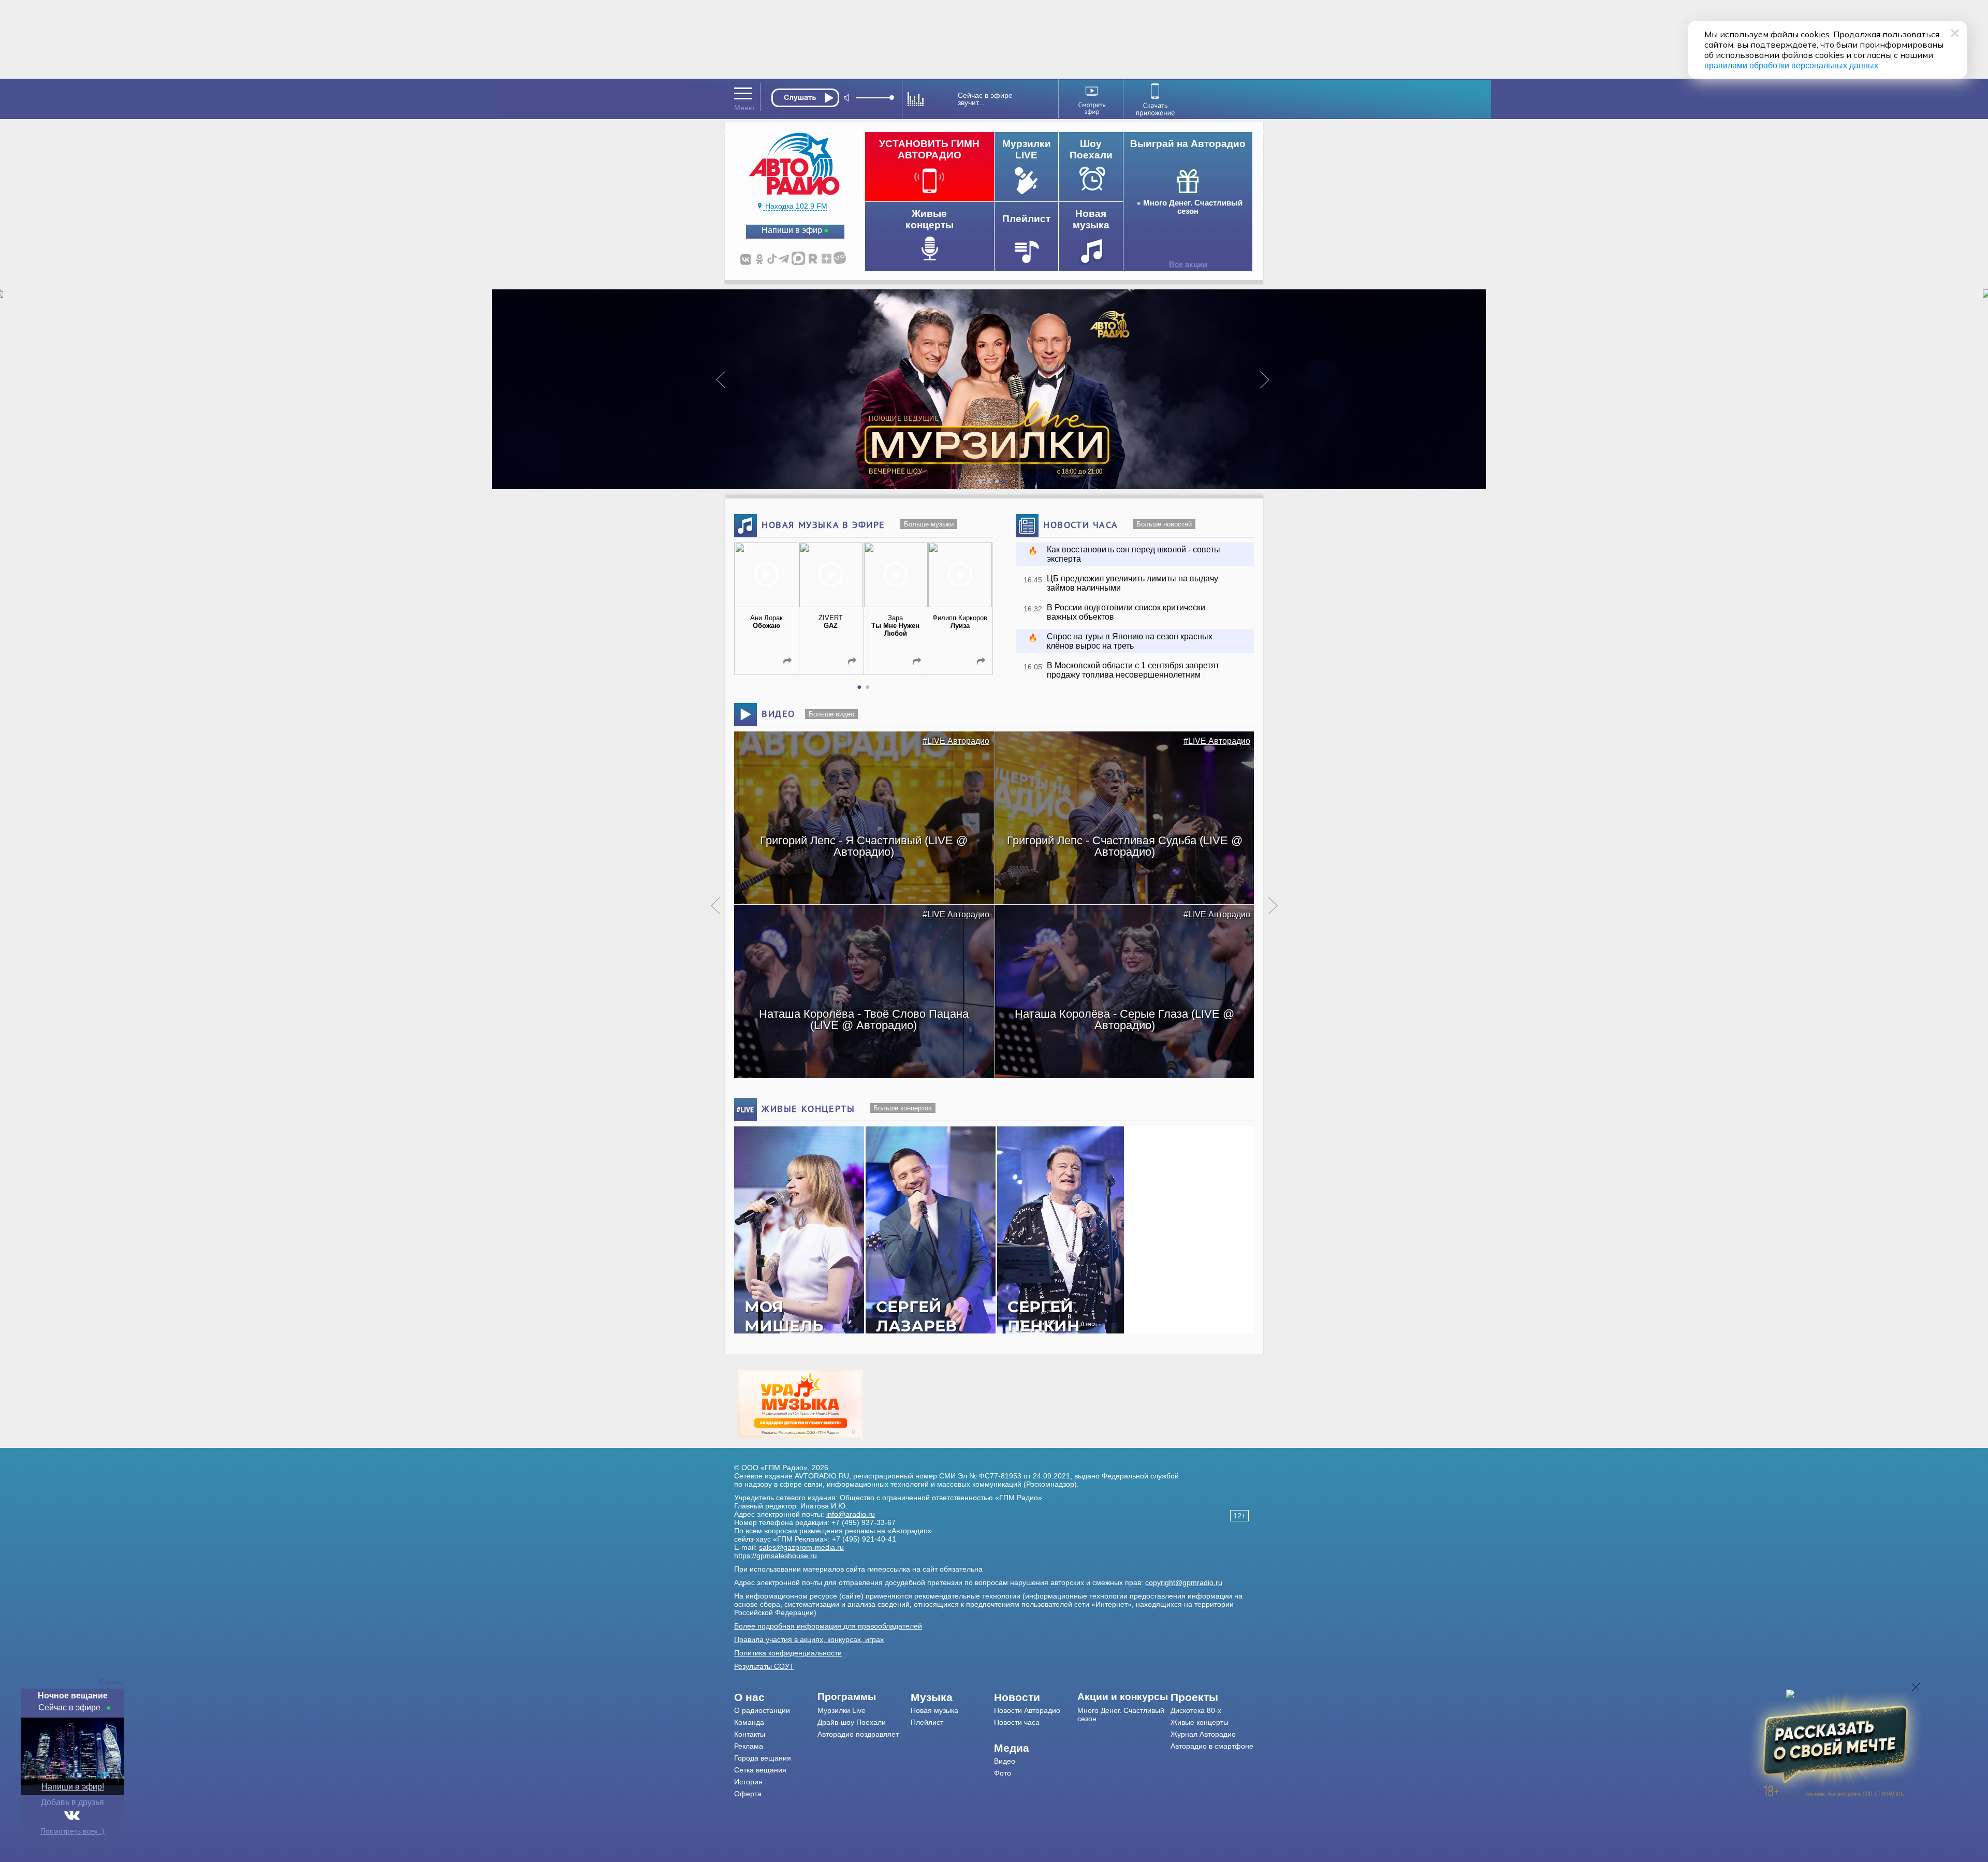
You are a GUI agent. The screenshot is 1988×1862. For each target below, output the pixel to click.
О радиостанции (762, 1710)
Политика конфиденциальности (788, 1653)
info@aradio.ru (851, 1514)
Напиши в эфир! (73, 1787)
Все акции (1188, 265)
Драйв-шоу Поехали (852, 1722)
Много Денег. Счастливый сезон (1193, 207)
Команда (749, 1722)
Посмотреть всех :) (72, 1831)
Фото (1003, 1773)
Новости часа (1017, 1722)
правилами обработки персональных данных (1791, 65)
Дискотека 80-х (1196, 1710)
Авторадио (1212, 1746)
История (748, 1782)
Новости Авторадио (1027, 1710)
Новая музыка (934, 1710)
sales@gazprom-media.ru (801, 1547)
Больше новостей (1164, 524)
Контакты (750, 1734)
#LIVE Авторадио (956, 741)
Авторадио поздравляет (858, 1734)
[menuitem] (776, 1697)
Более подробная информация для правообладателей (828, 1626)
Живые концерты (1200, 1722)
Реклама (749, 1746)
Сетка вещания (760, 1770)
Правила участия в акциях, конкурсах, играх (809, 1639)
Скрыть (111, 1682)
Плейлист (927, 1722)
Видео (1005, 1761)
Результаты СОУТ (764, 1666)
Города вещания (763, 1758)
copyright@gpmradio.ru (1184, 1582)
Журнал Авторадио (1203, 1734)
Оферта (748, 1794)
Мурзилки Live (842, 1710)
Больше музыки (929, 524)
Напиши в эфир (792, 230)
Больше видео (831, 714)
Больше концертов (903, 1108)
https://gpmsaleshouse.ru (776, 1556)
